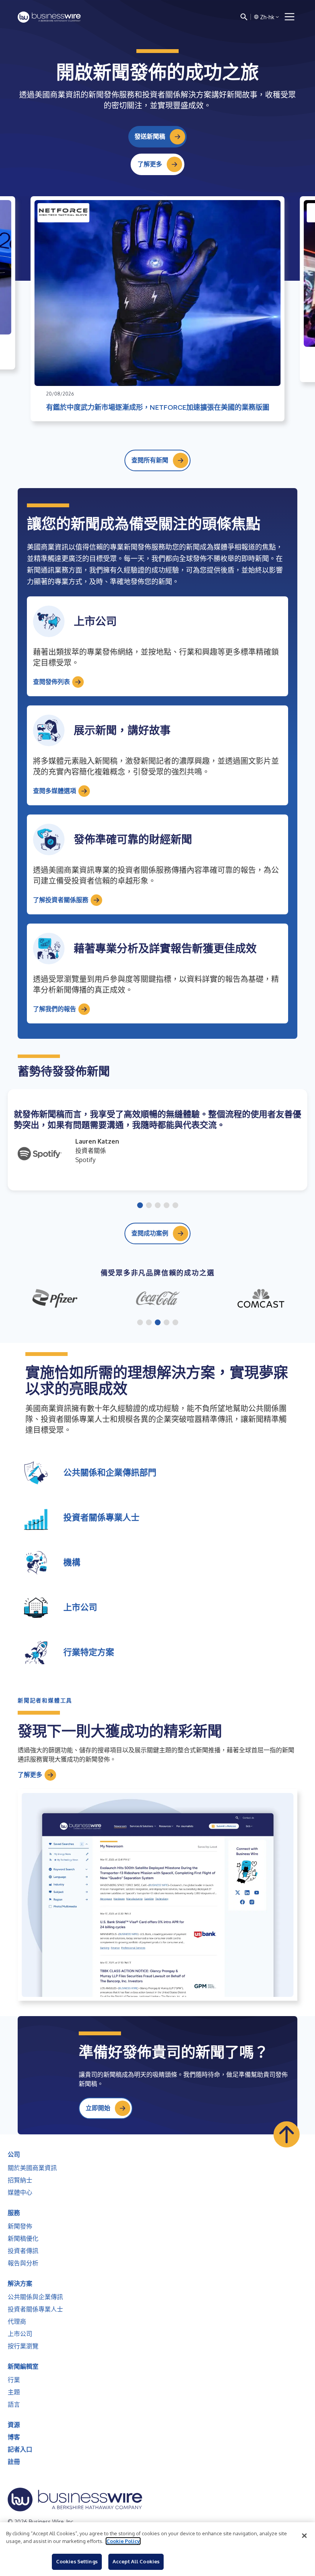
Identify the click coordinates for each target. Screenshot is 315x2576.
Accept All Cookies (136, 2561)
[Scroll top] (287, 2134)
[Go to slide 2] (149, 1206)
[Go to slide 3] (158, 1206)
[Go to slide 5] (175, 1206)
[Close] (304, 2536)
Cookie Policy (123, 2541)
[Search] (244, 17)
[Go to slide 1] (140, 1206)
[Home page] (49, 17)
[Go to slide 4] (167, 1206)
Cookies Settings (77, 2561)
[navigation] (290, 17)
